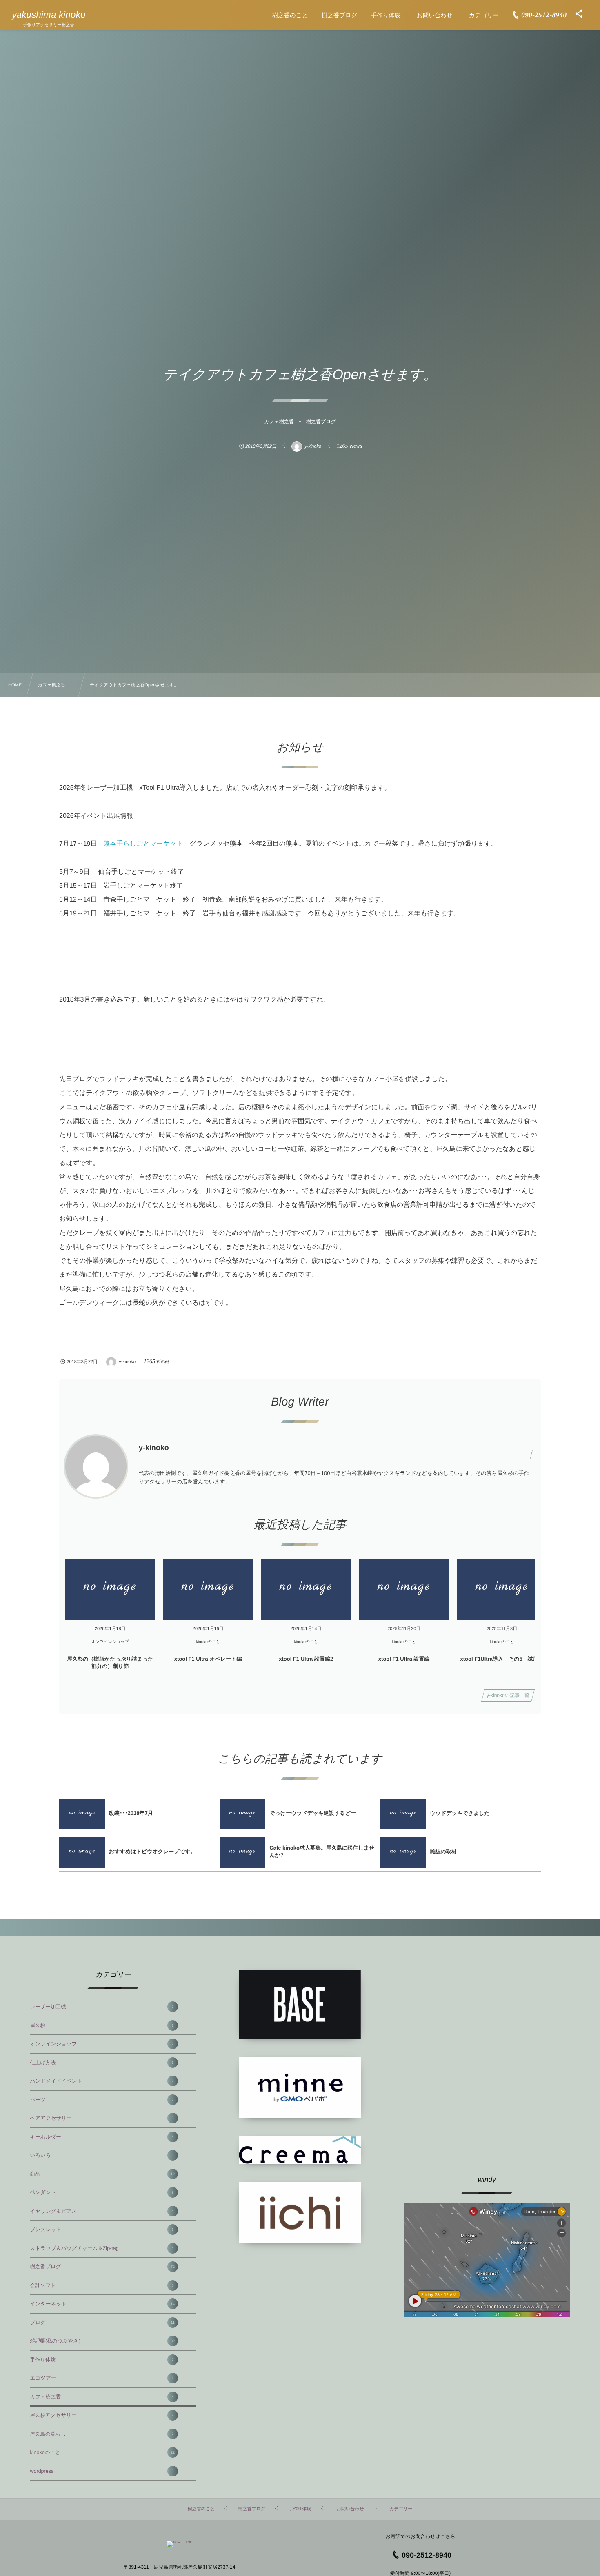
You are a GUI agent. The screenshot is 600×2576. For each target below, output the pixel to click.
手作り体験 (102, 2360)
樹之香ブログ (102, 2267)
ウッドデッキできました (460, 1813)
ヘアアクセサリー (102, 2118)
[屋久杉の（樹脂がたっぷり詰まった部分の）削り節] (110, 1589)
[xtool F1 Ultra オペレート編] (208, 1589)
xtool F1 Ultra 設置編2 (306, 1659)
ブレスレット (102, 2230)
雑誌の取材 (443, 1851)
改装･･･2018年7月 (131, 1813)
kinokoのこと (102, 2452)
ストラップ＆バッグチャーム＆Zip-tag (102, 2248)
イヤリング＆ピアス (102, 2211)
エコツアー (102, 2378)
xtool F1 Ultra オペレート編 (208, 1659)
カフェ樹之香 (102, 2397)
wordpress (102, 2471)
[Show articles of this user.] (96, 1466)
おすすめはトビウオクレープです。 (152, 1851)
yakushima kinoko (49, 15)
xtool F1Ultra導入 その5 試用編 (502, 1659)
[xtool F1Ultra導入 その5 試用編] (502, 1589)
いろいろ (102, 2155)
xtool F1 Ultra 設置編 (404, 1659)
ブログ (102, 2323)
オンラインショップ (102, 2044)
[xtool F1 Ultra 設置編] (404, 1589)
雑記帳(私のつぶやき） (102, 2341)
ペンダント (102, 2192)
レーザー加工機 (102, 2007)
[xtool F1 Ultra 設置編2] (306, 1589)
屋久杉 (102, 2025)
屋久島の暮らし (102, 2434)
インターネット (102, 2304)
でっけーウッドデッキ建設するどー (313, 1813)
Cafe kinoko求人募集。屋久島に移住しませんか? (322, 1851)
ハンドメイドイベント (102, 2081)
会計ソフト (102, 2285)
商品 (102, 2174)
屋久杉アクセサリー (102, 2415)
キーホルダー (102, 2137)
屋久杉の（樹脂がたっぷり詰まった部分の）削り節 (110, 1662)
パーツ (102, 2100)
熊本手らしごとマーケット (143, 844)
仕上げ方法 (102, 2063)
